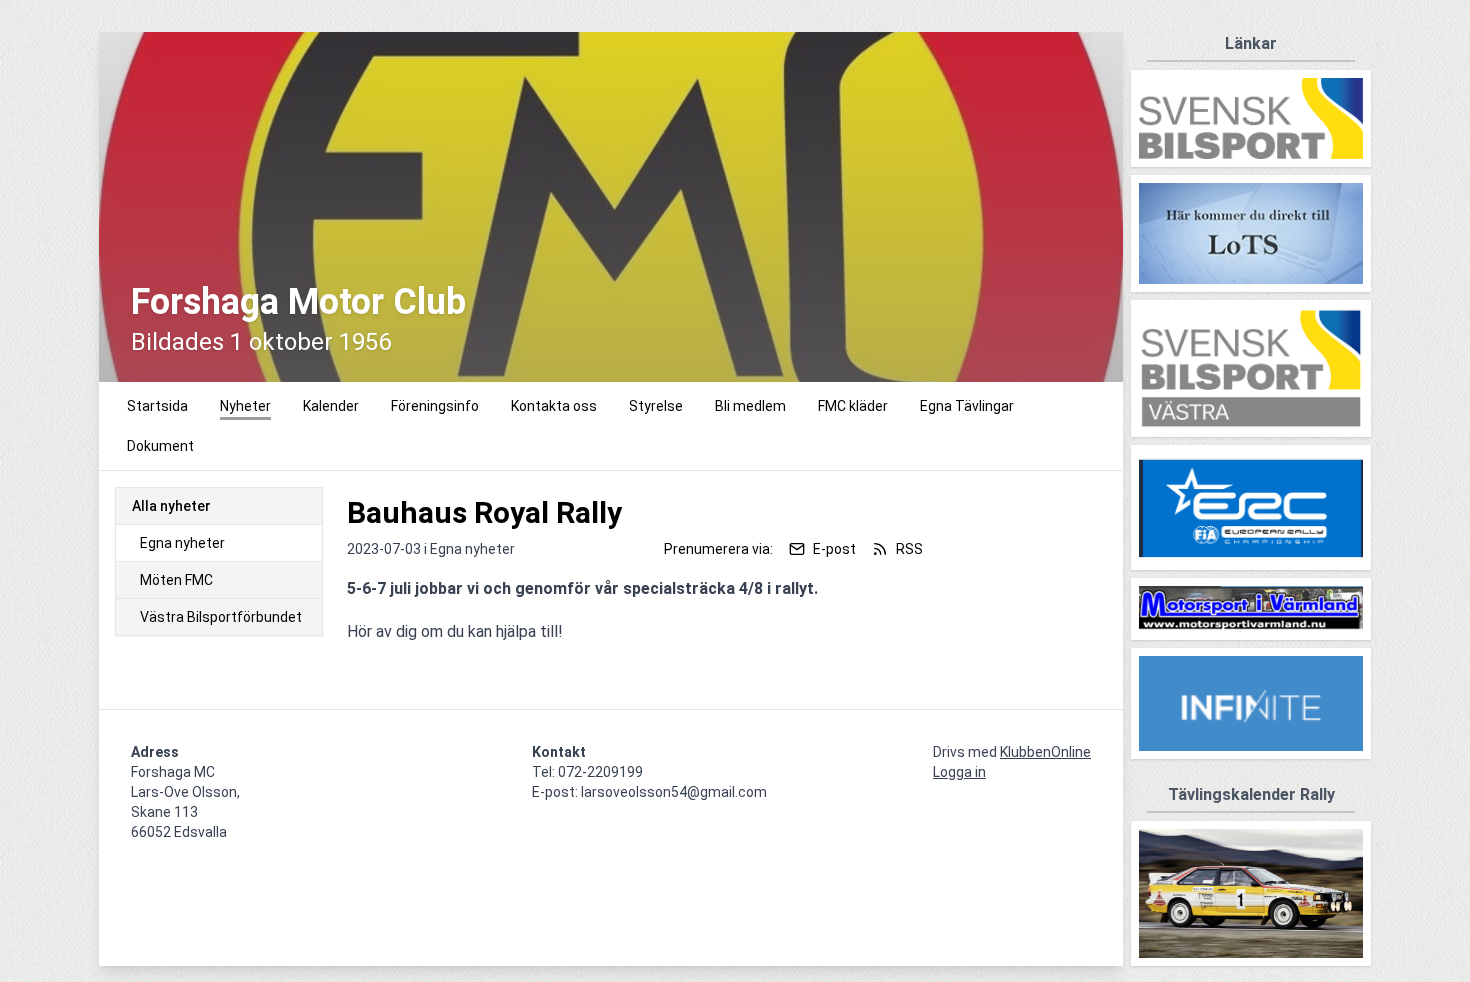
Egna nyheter (182, 543)
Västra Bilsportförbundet (221, 617)
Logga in (959, 772)
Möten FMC (176, 580)
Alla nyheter (171, 506)
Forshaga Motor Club (298, 302)
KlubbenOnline (1045, 752)
